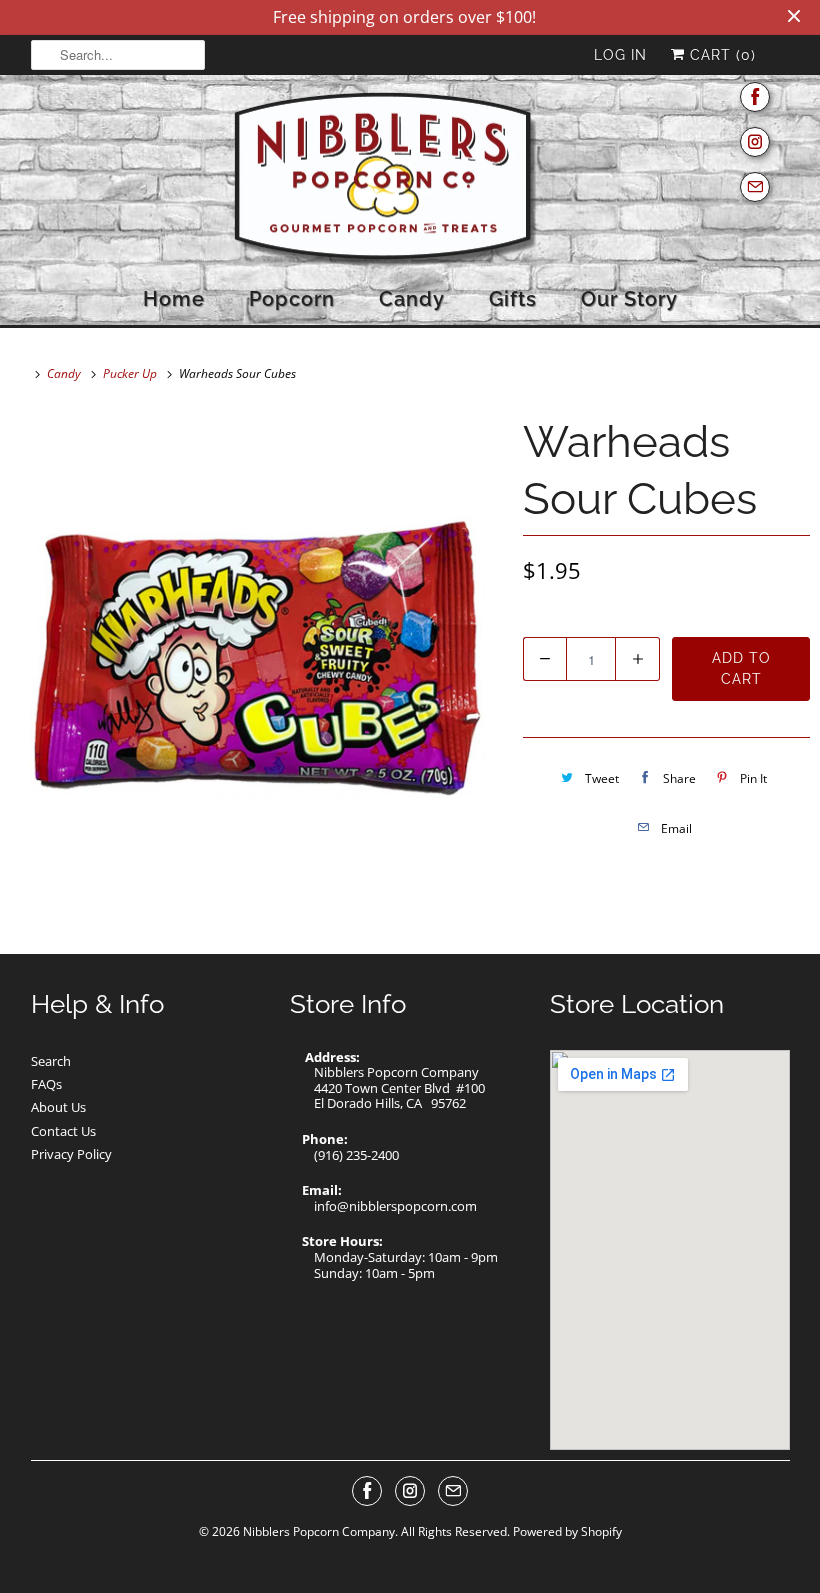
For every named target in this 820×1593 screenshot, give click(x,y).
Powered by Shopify (567, 1531)
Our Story (629, 299)
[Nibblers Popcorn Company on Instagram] (755, 142)
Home (174, 299)
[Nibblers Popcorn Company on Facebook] (755, 97)
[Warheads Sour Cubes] (256, 654)
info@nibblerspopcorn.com (395, 1206)
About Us (58, 1107)
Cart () (720, 55)
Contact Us (63, 1131)
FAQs (46, 1084)
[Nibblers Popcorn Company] (410, 180)
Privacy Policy (71, 1154)
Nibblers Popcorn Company (319, 1531)
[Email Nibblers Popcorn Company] (755, 187)
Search (51, 1061)
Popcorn (292, 299)
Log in (620, 55)
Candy (412, 299)
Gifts (513, 299)
